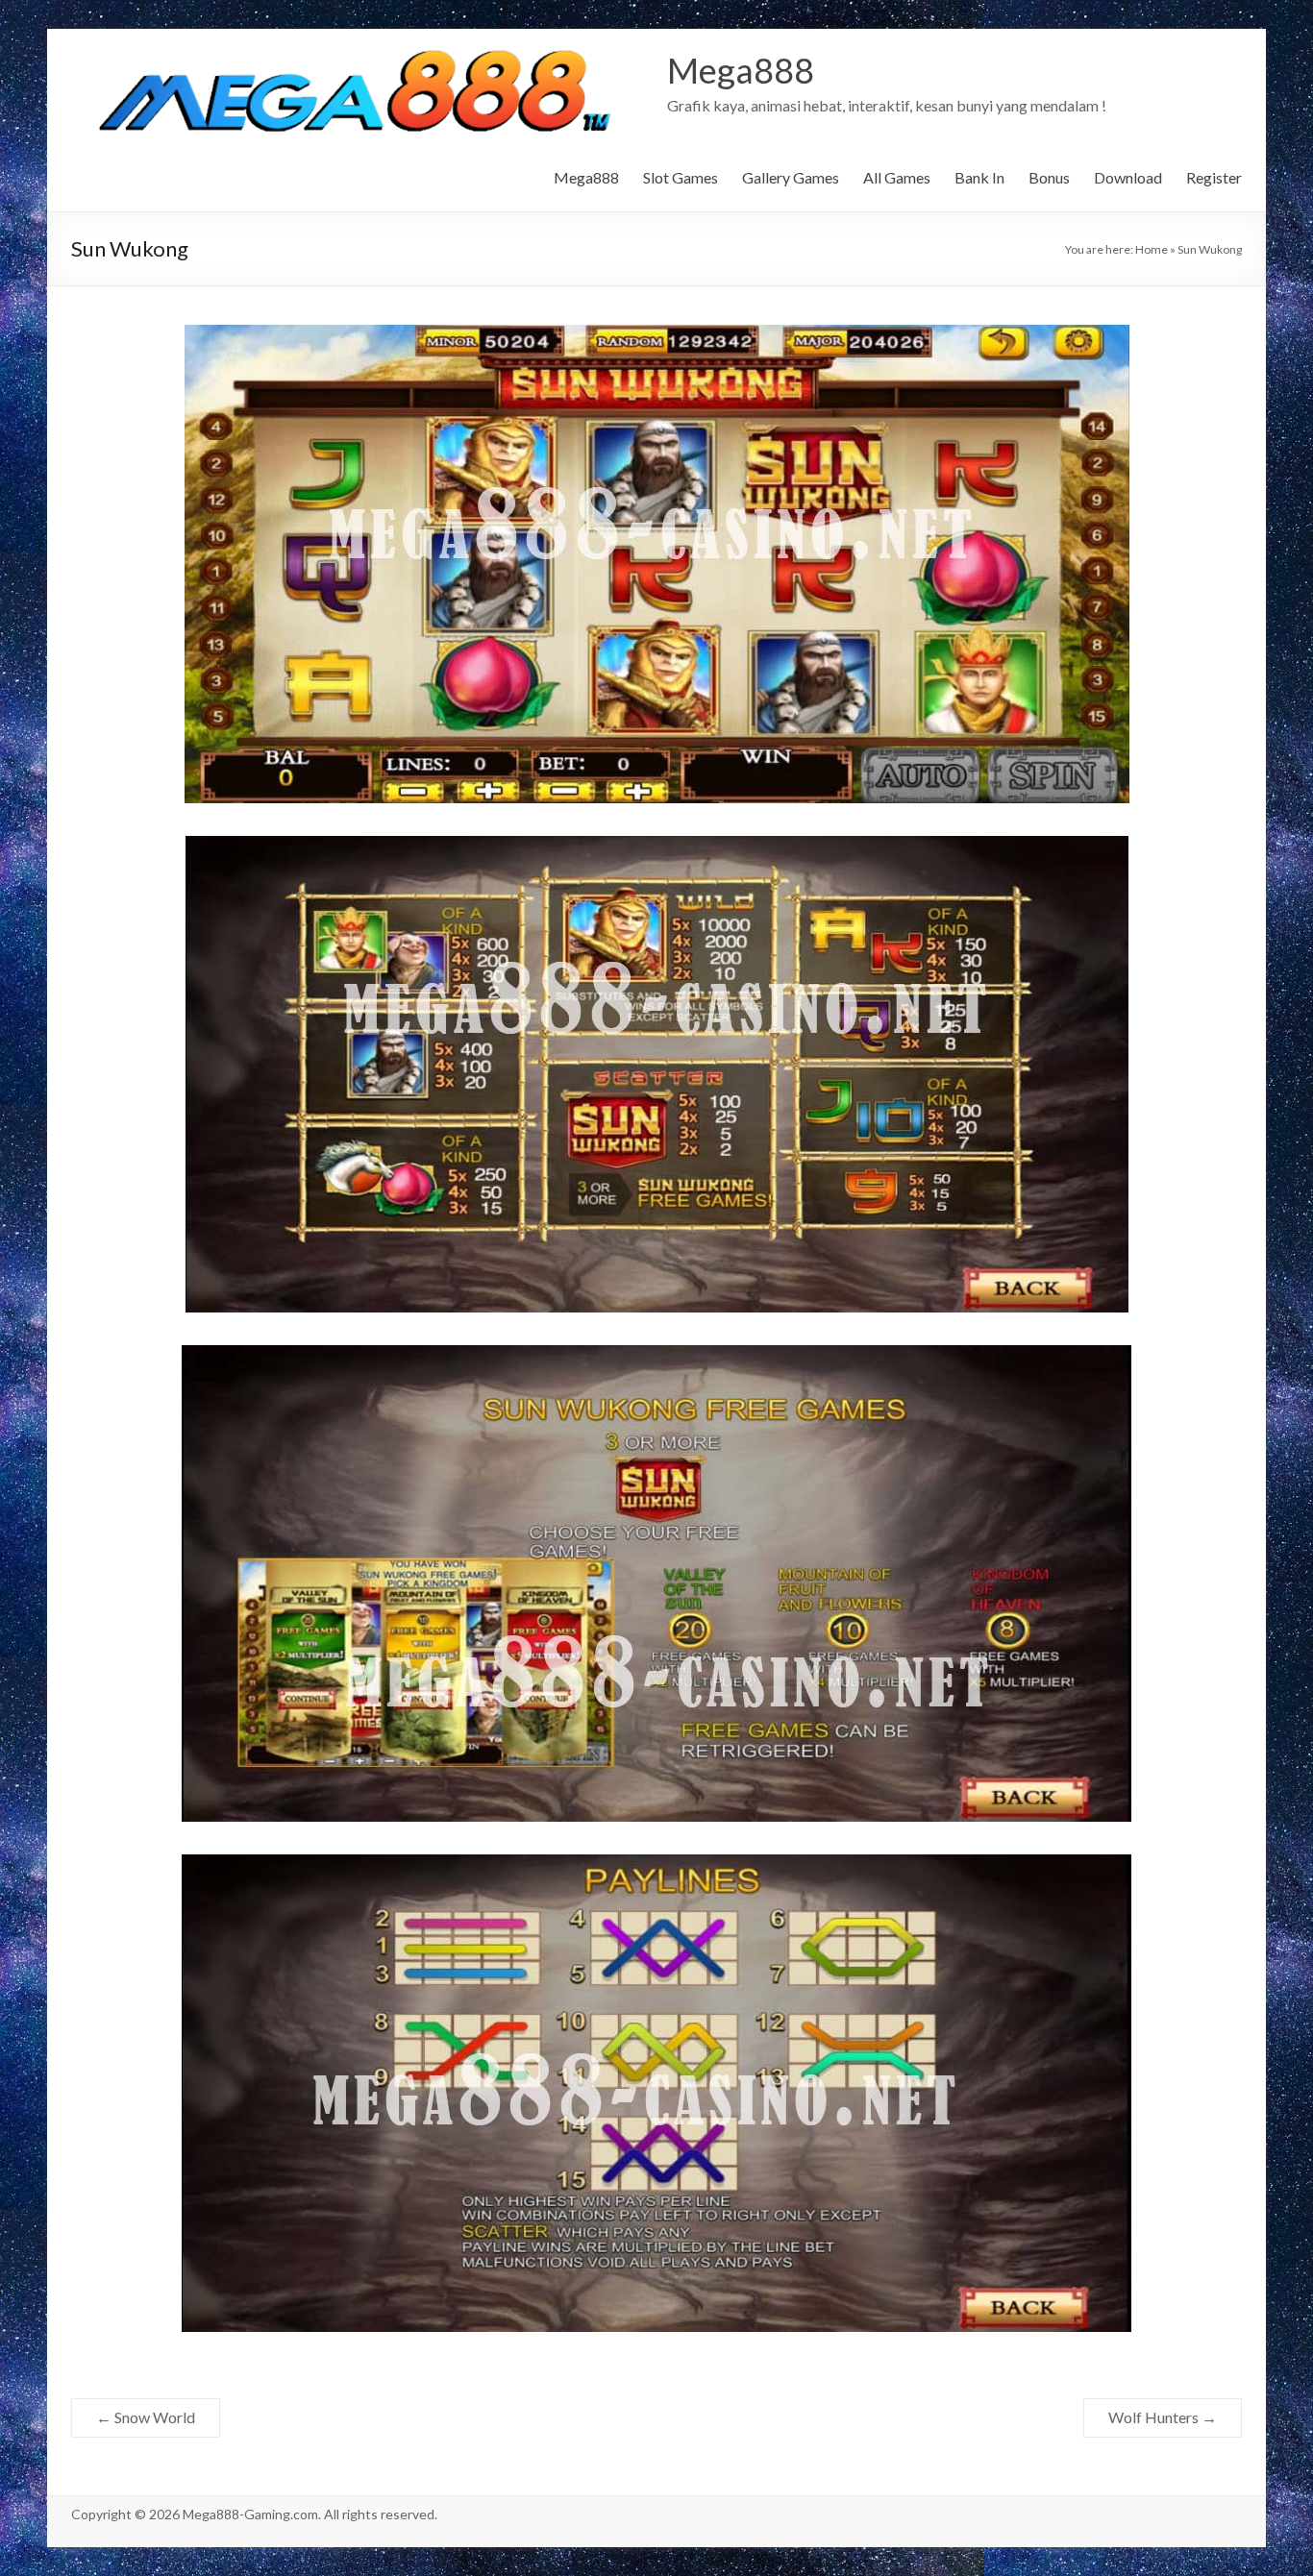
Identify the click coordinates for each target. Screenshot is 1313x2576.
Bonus (1049, 177)
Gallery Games (791, 177)
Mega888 (741, 70)
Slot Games (681, 177)
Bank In (979, 177)
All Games (897, 177)
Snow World (146, 2417)
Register (1214, 177)
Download (1128, 177)
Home (1152, 249)
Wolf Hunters (1163, 2417)
